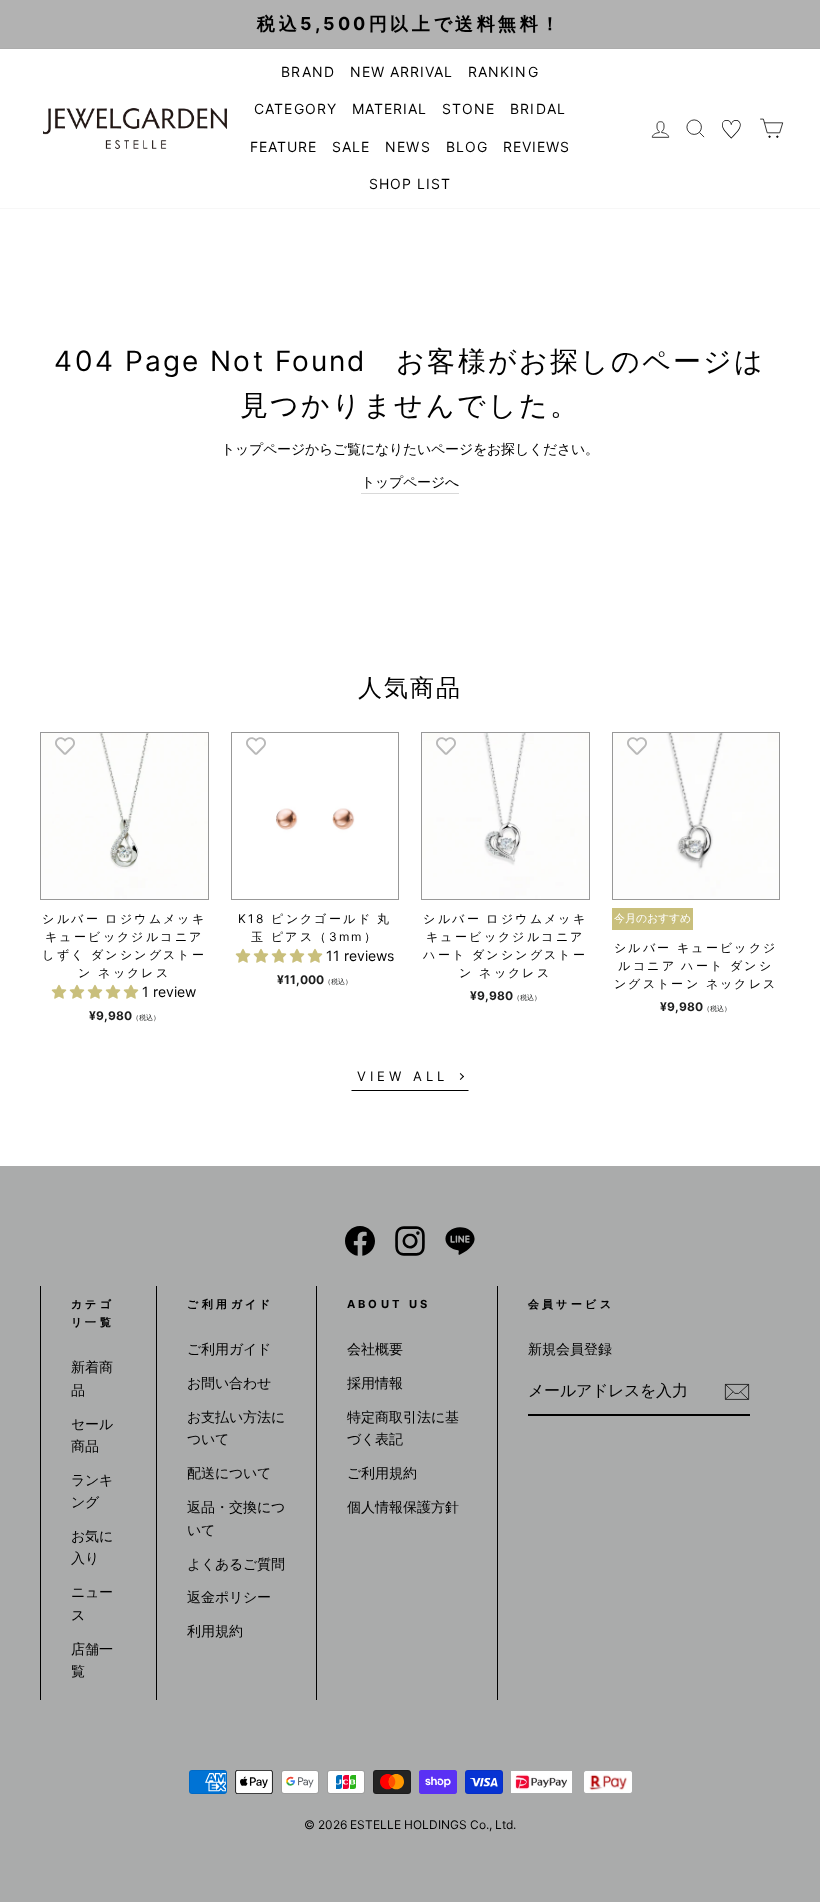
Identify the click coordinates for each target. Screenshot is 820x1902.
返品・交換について (236, 1517)
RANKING (503, 71)
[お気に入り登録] (65, 745)
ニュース (92, 1602)
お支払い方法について (236, 1427)
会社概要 (375, 1348)
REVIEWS (536, 146)
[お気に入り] (732, 128)
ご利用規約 (382, 1472)
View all (402, 1076)
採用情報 (375, 1382)
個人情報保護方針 (403, 1506)
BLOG (467, 146)
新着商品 (92, 1377)
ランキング (92, 1490)
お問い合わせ (229, 1382)
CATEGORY (295, 108)
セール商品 (92, 1434)
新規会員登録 (570, 1348)
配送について (229, 1472)
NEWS (407, 146)
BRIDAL (537, 108)
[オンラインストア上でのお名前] (360, 1241)
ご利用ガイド (229, 1348)
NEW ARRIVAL (402, 71)
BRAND (307, 71)
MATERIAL (389, 108)
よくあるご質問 (236, 1563)
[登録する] (737, 1392)
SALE (351, 146)
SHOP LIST (410, 183)
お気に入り (92, 1546)
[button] (97, 991)
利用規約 (215, 1630)
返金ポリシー (229, 1596)
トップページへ (410, 481)
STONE (468, 108)
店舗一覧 (92, 1659)
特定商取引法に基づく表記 (403, 1427)
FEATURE (283, 146)
